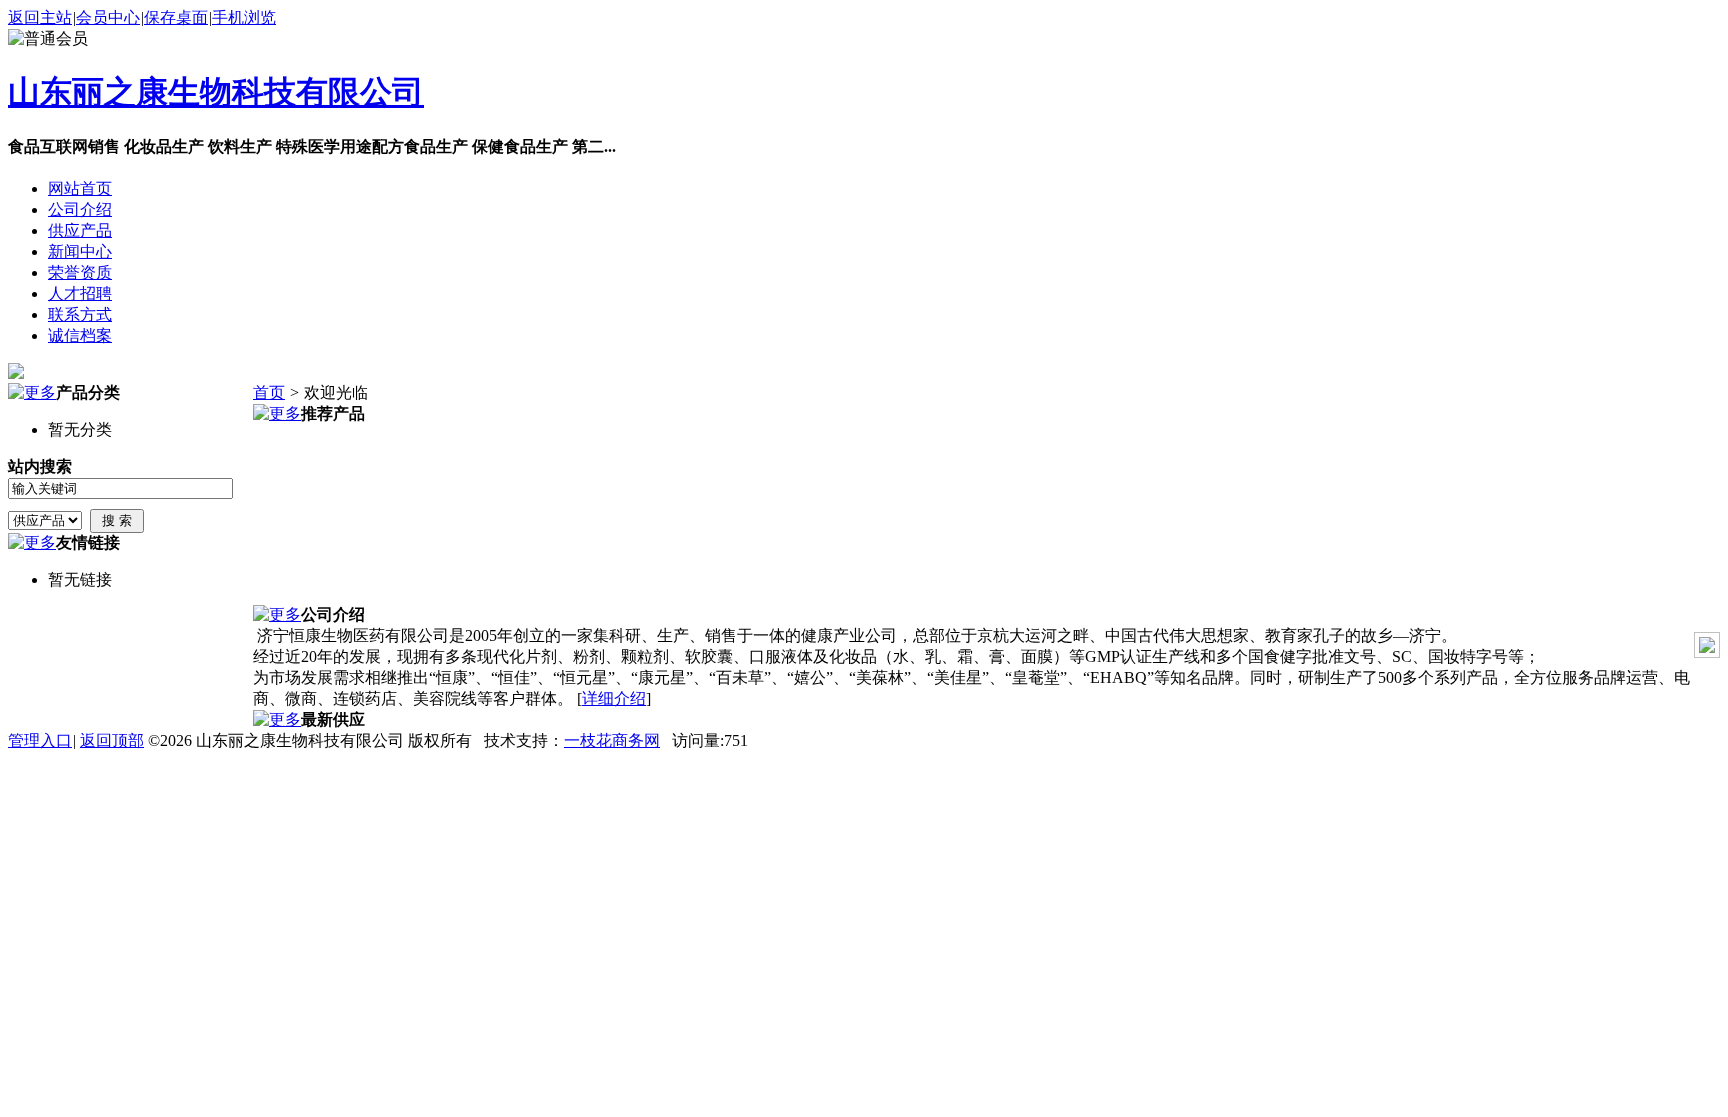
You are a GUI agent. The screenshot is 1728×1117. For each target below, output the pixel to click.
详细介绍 (614, 698)
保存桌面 (176, 17)
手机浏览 (244, 17)
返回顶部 (112, 740)
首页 (269, 392)
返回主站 (40, 17)
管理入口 (40, 740)
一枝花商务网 (612, 740)
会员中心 (108, 17)
